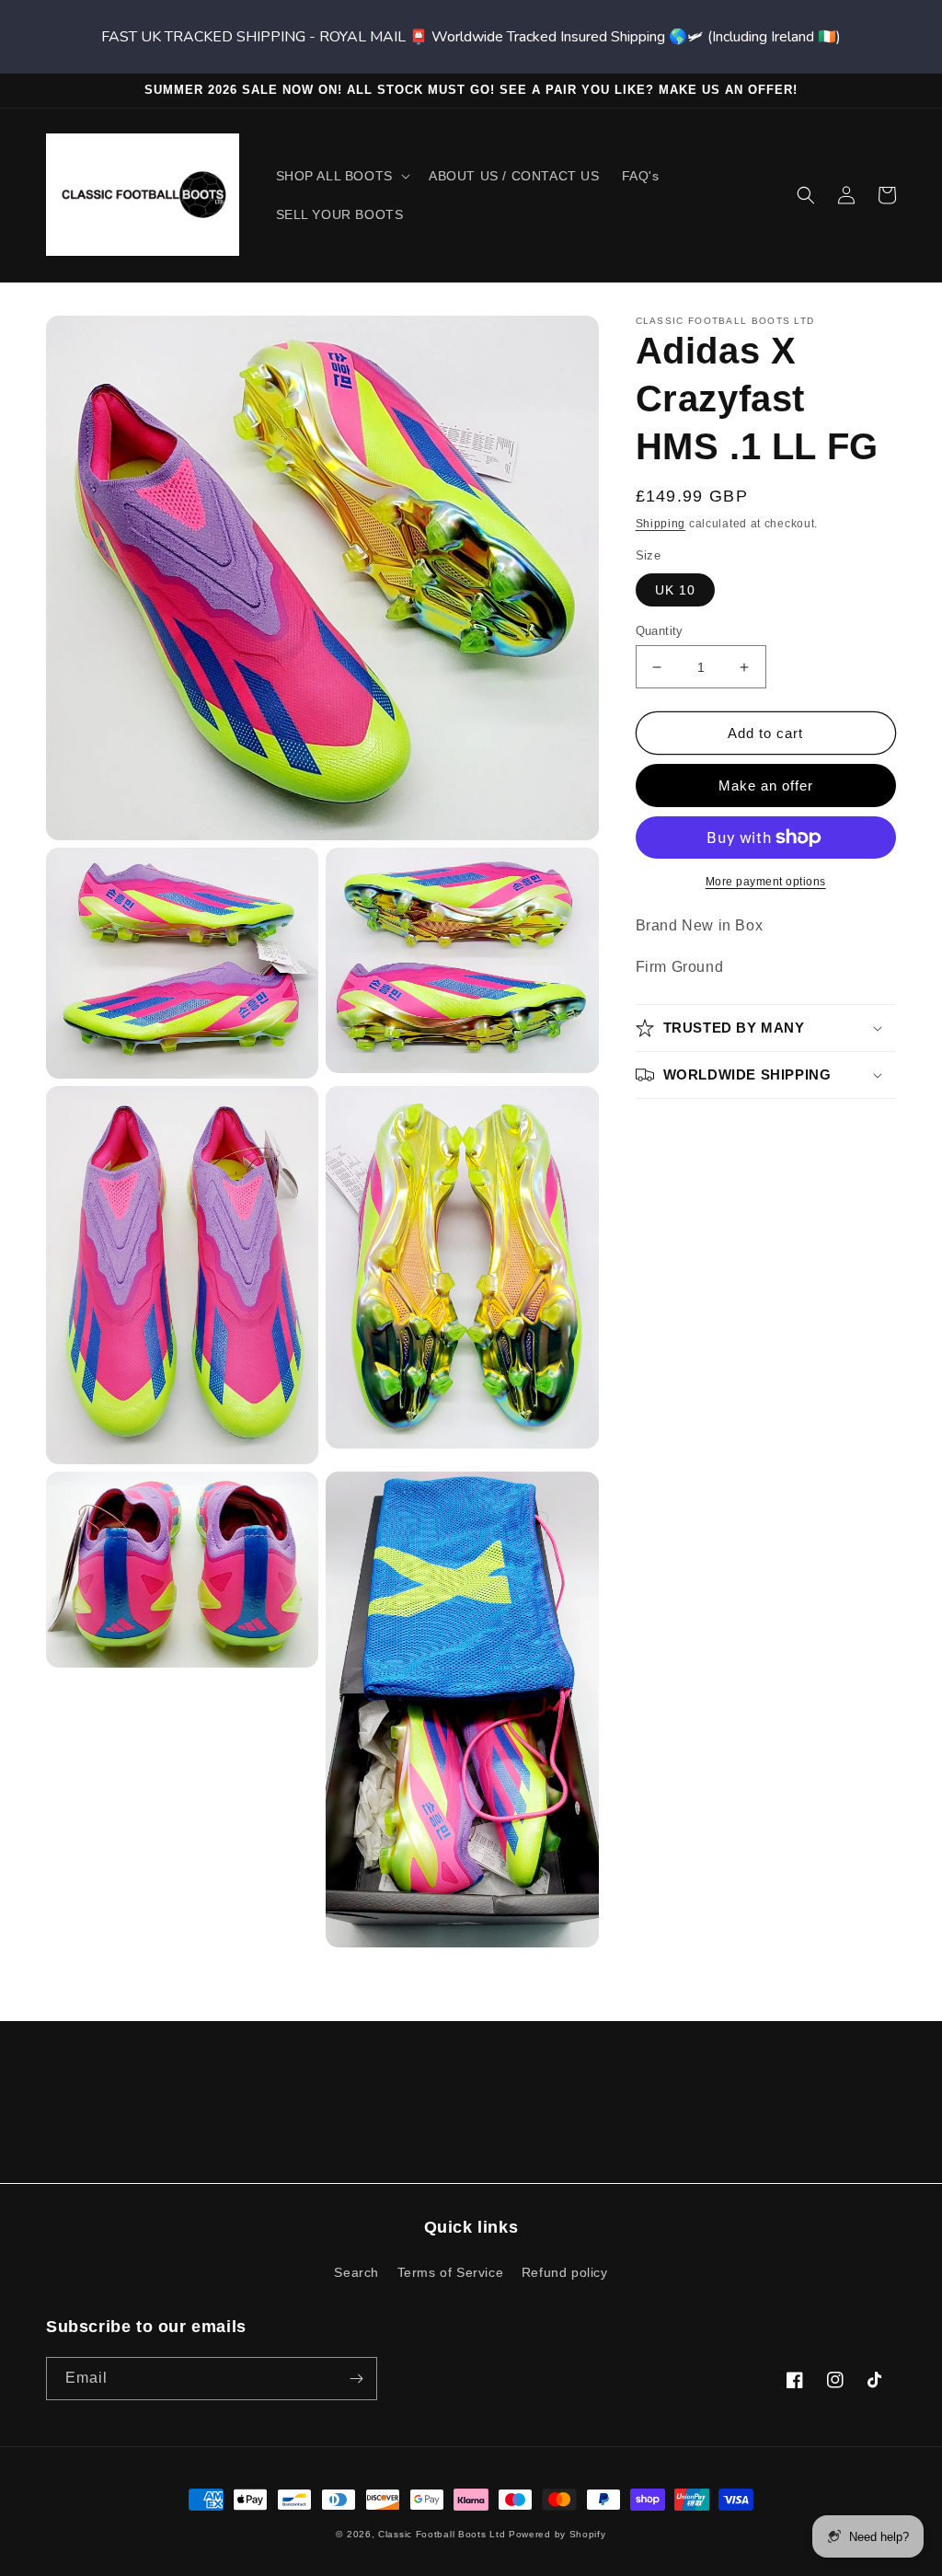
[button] (341, 176)
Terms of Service (451, 2272)
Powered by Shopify (557, 2534)
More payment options (766, 882)
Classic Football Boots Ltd (442, 2534)
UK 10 (675, 590)
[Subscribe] (356, 2379)
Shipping (661, 524)
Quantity (660, 631)
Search (356, 2272)
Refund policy (565, 2272)
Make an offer (766, 786)
